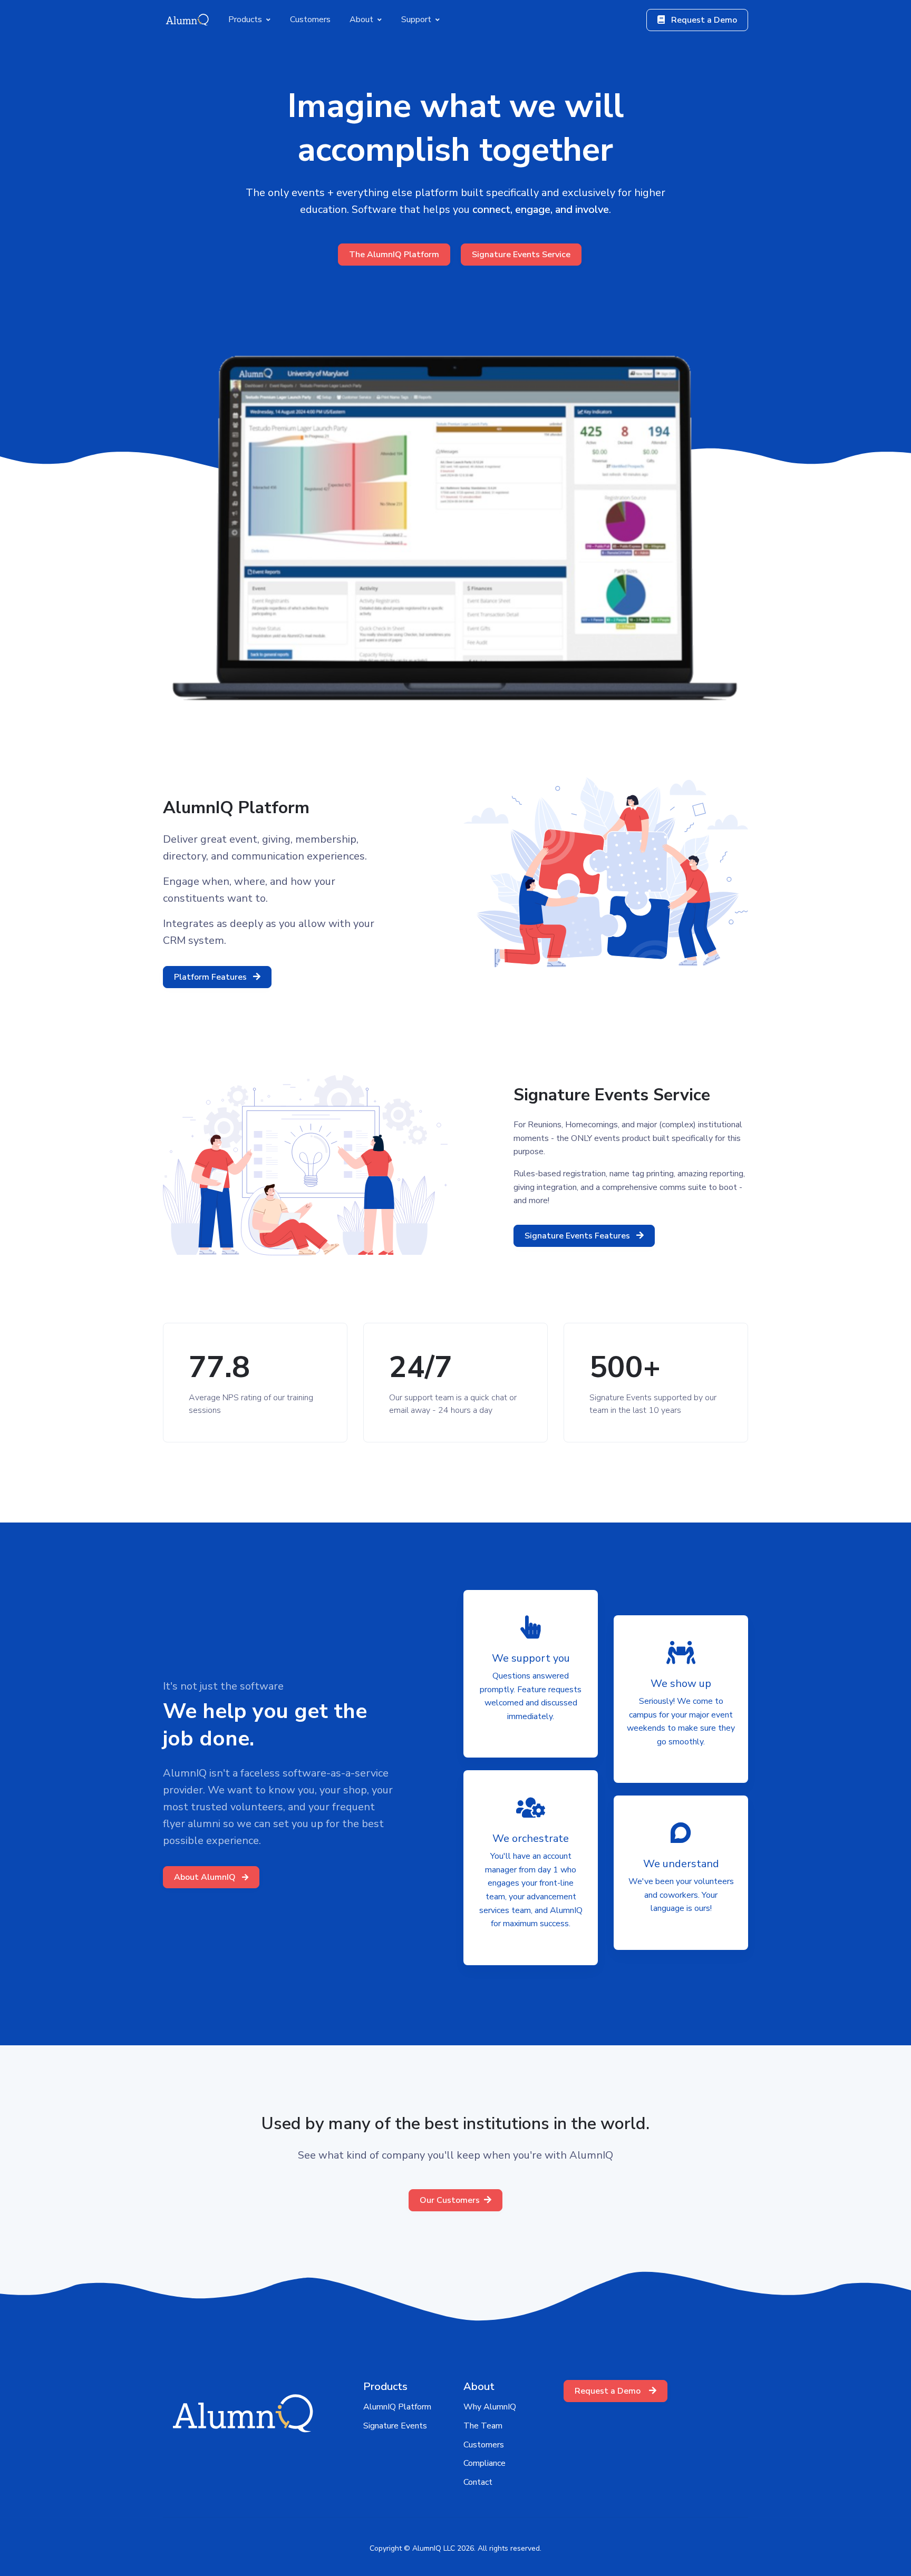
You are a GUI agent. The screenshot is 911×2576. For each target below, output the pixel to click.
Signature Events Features (578, 1236)
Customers (484, 2445)
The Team (483, 2426)
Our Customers (450, 2200)
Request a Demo (703, 20)
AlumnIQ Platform (397, 2407)
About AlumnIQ (206, 1877)
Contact (478, 2482)
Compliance (484, 2463)
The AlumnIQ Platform (394, 255)
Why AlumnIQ (490, 2407)
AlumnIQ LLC (434, 2548)
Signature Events (395, 2426)
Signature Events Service (521, 255)
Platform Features (211, 977)
